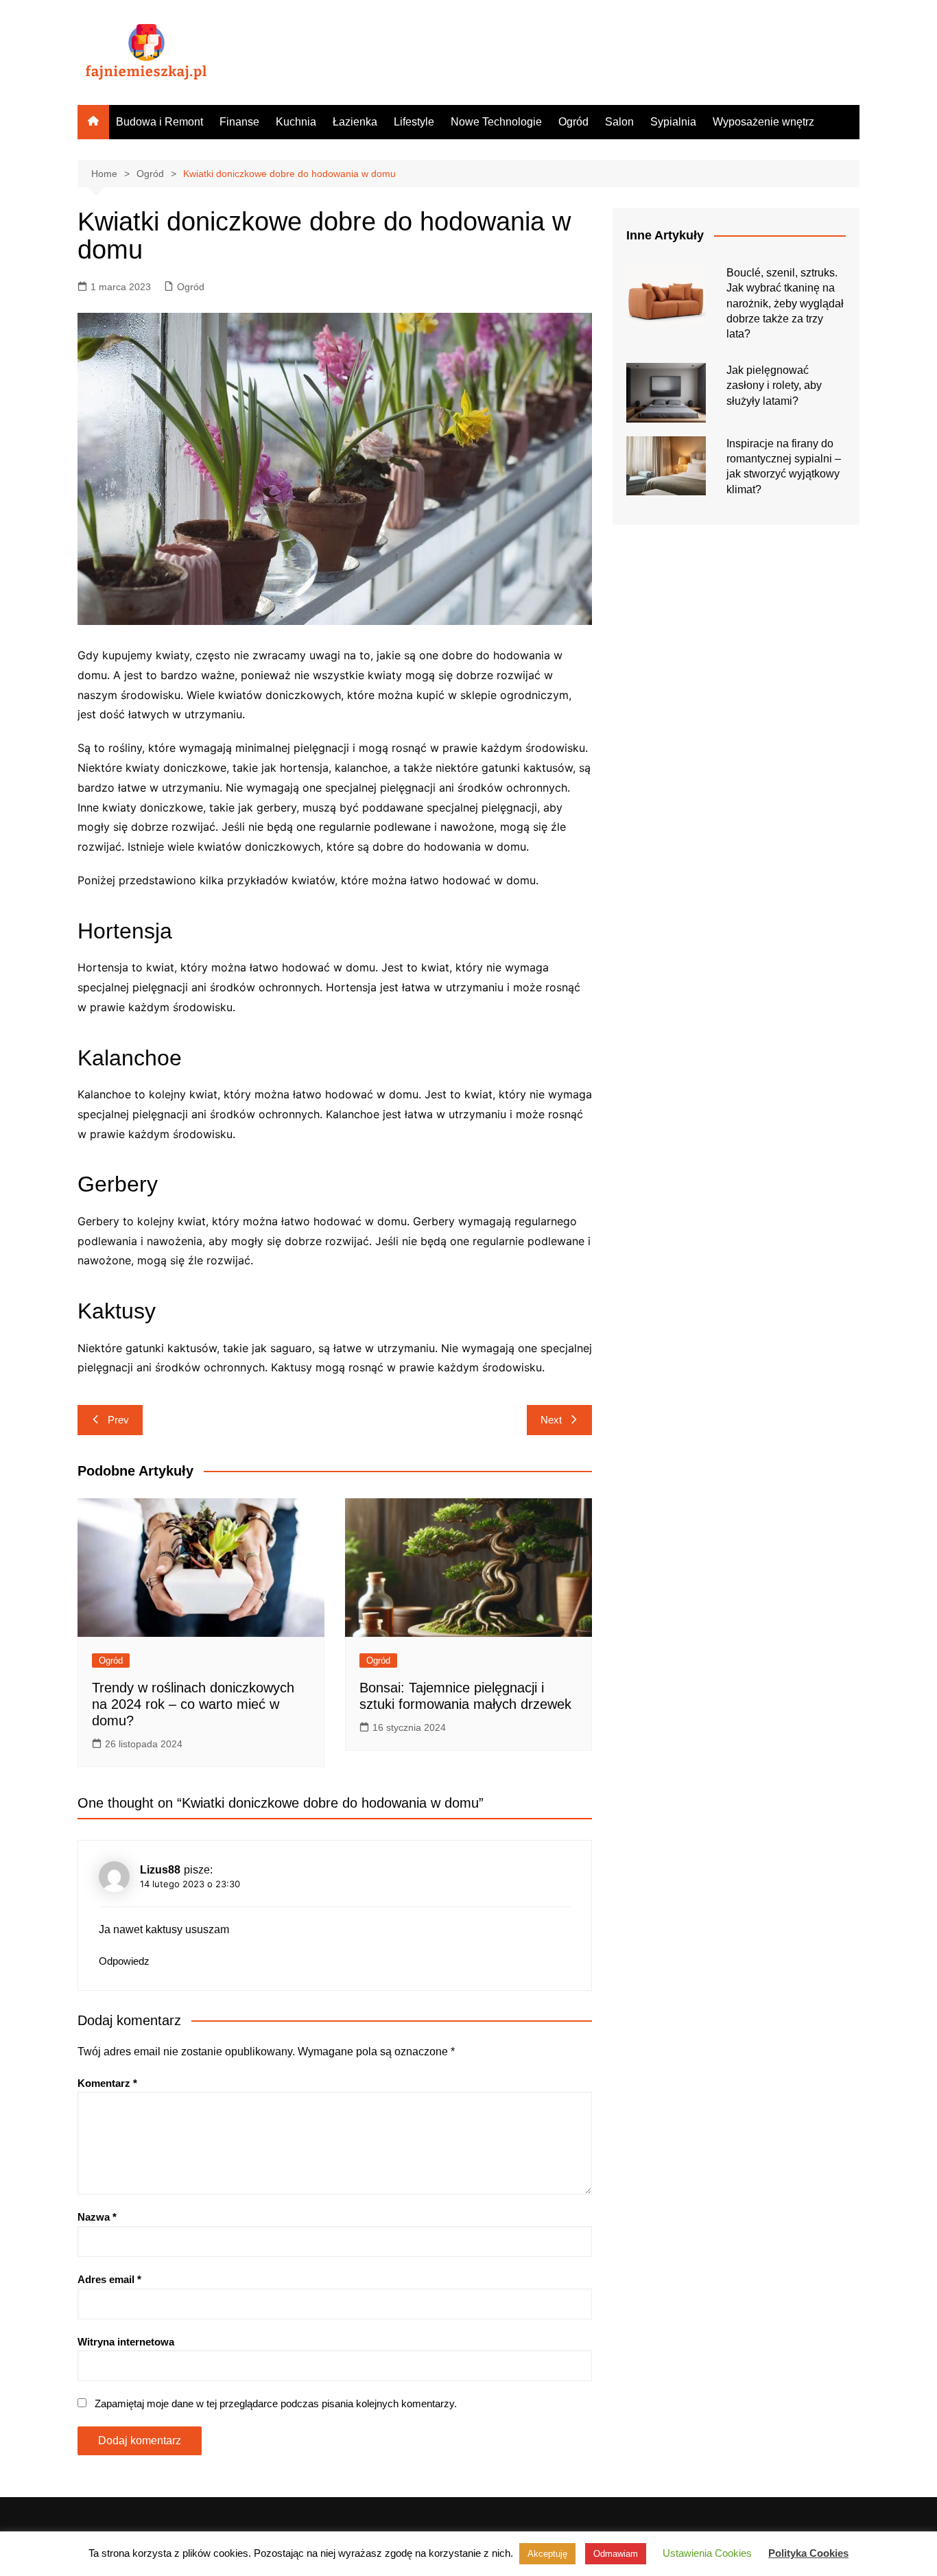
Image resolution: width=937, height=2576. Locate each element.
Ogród (573, 122)
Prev (118, 1420)
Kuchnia (296, 122)
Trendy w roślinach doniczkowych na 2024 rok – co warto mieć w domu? (193, 1704)
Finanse (239, 122)
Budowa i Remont (159, 122)
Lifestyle (414, 122)
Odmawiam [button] (616, 2554)
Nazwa (97, 2217)
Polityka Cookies (808, 2553)
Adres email (109, 2279)
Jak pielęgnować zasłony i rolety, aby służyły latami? (774, 386)
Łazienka (355, 122)
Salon (619, 122)
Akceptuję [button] (547, 2554)
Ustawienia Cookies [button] (707, 2553)
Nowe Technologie (496, 122)
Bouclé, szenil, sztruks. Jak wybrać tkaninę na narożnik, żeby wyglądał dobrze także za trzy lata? (785, 304)
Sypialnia (673, 122)
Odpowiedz (124, 1961)
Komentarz (107, 2083)
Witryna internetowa (126, 2342)
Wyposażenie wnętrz (763, 122)
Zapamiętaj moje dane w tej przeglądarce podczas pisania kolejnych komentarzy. (276, 2403)
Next (551, 1420)
